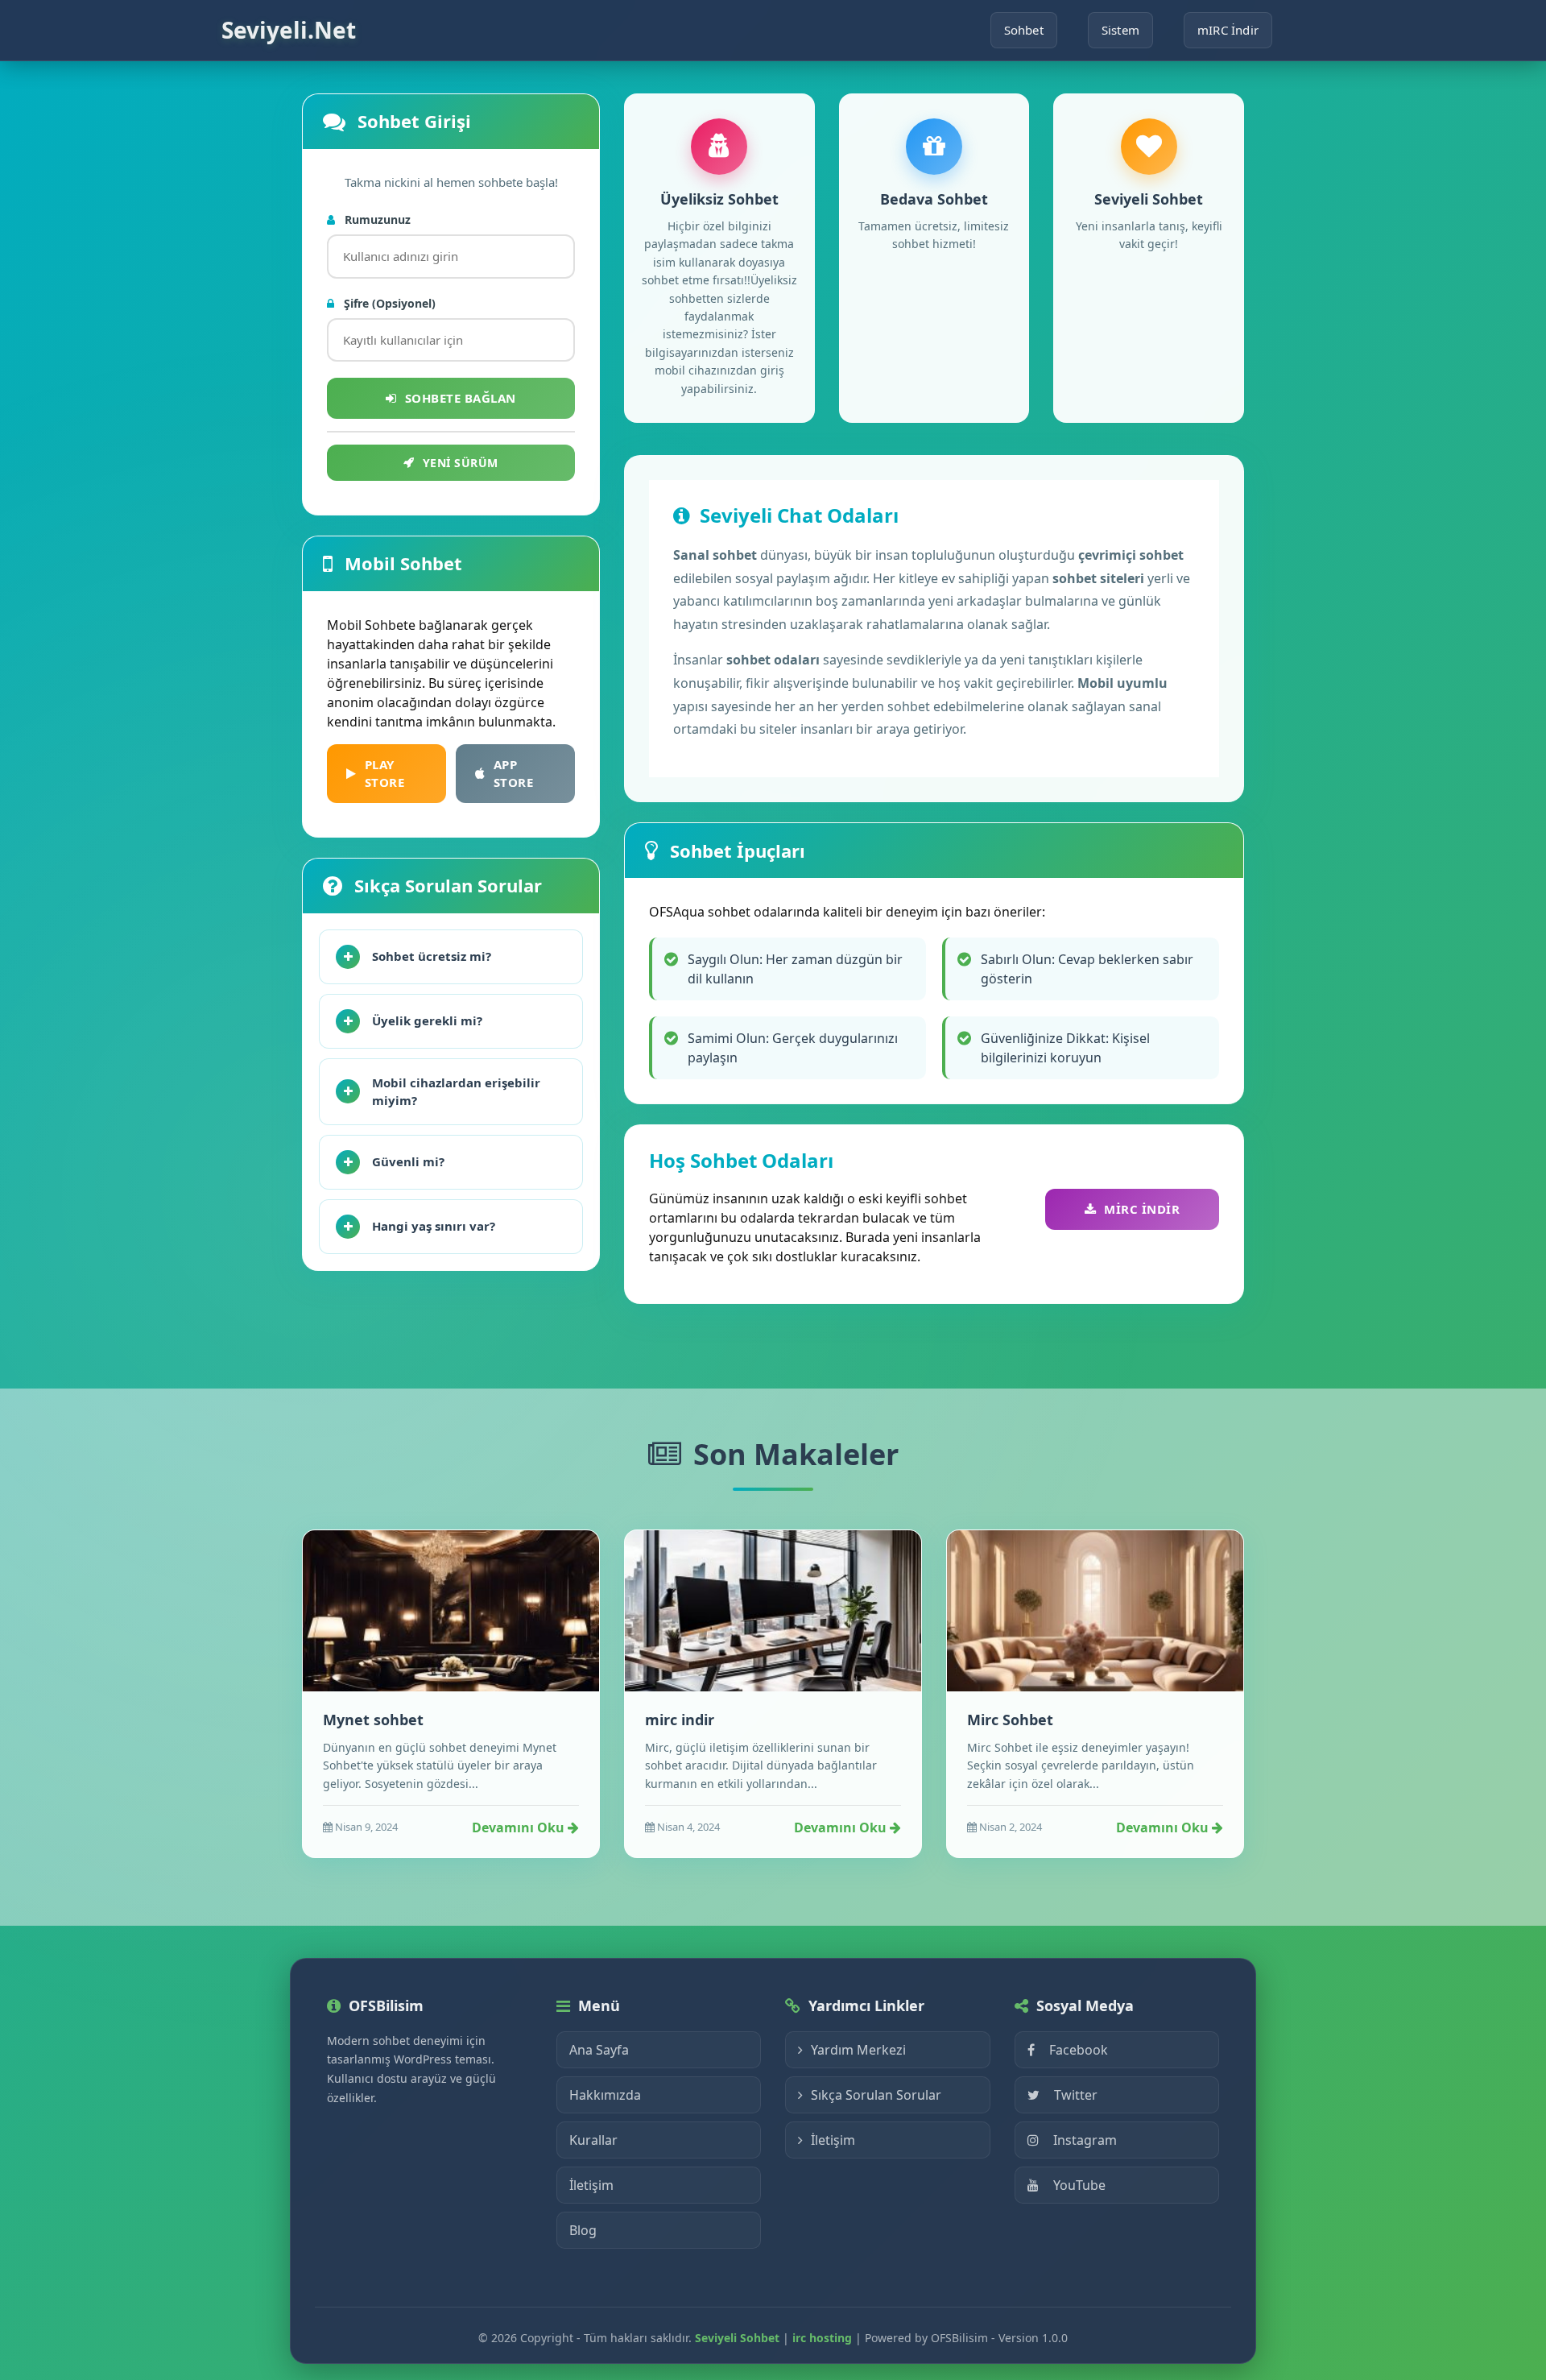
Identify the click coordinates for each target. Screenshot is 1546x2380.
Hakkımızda (605, 2095)
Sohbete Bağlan (461, 398)
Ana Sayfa (599, 2050)
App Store (514, 774)
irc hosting (822, 2338)
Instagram (1085, 2140)
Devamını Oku (520, 1827)
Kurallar (593, 2140)
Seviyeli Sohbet (737, 2338)
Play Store (385, 774)
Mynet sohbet (373, 1720)
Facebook (1079, 2050)
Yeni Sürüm (461, 463)
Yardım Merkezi (858, 2050)
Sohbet (1024, 30)
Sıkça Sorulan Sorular (876, 2095)
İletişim (591, 2185)
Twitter (1076, 2095)
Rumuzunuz (376, 219)
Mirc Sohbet (1010, 1720)
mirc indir (680, 1720)
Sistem (1120, 30)
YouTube (1079, 2185)
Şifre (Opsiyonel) (388, 303)
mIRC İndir (1228, 30)
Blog (583, 2230)
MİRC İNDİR (1142, 1209)
